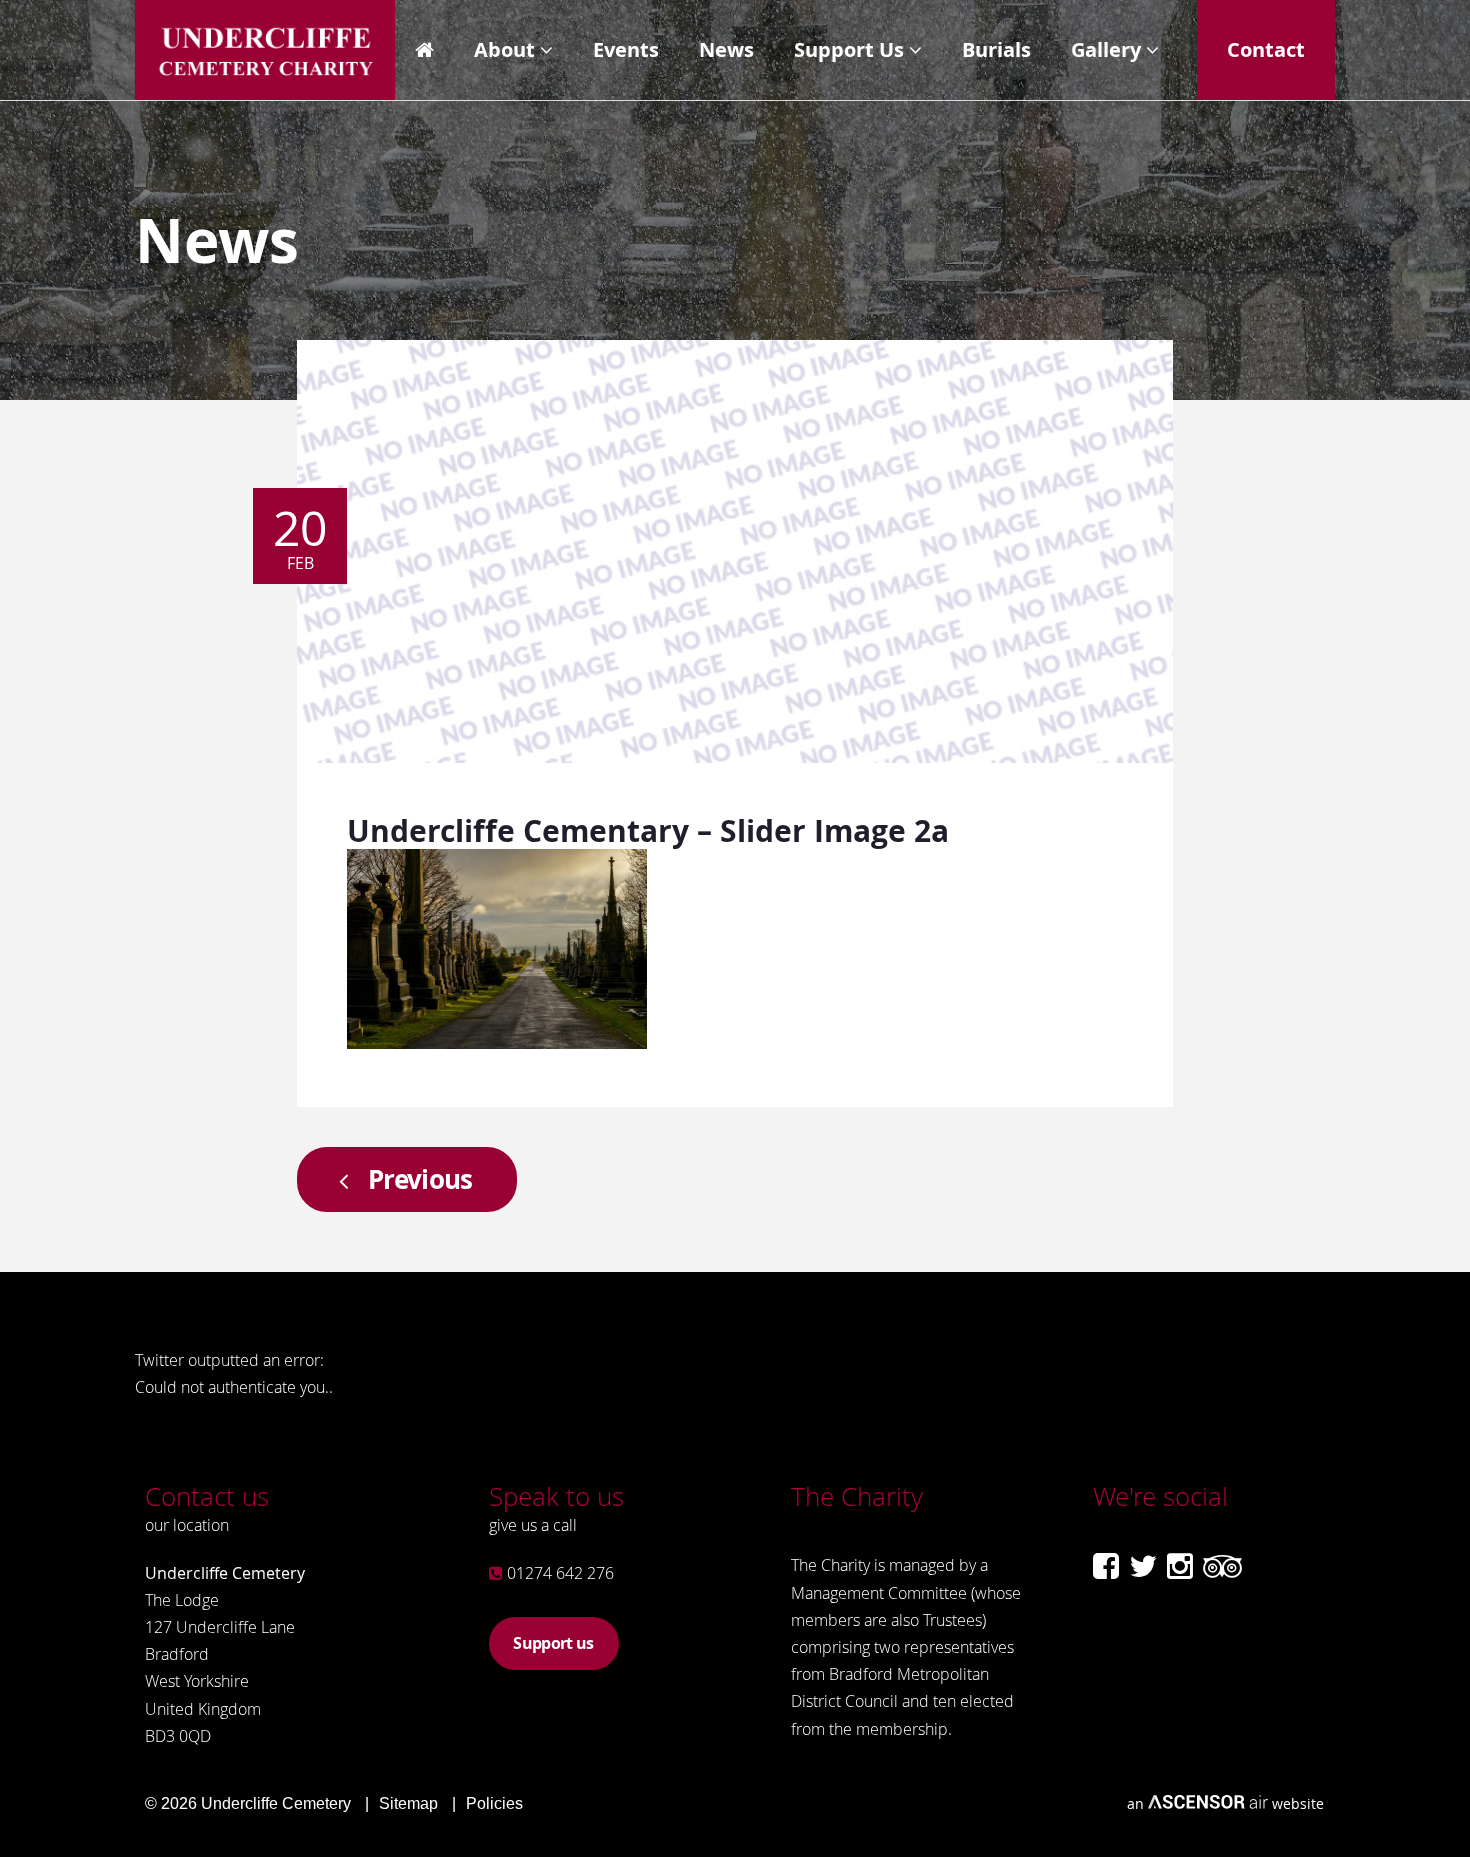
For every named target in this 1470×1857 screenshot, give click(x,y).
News (726, 49)
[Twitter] (1143, 1566)
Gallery (1106, 49)
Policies (494, 1803)
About (504, 49)
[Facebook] (1106, 1566)
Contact (1266, 49)
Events (626, 49)
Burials (996, 49)
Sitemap (408, 1803)
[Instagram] (1180, 1566)
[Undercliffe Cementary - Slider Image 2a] (497, 1042)
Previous (420, 1179)
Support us (553, 1643)
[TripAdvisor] (1222, 1566)
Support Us (849, 49)
